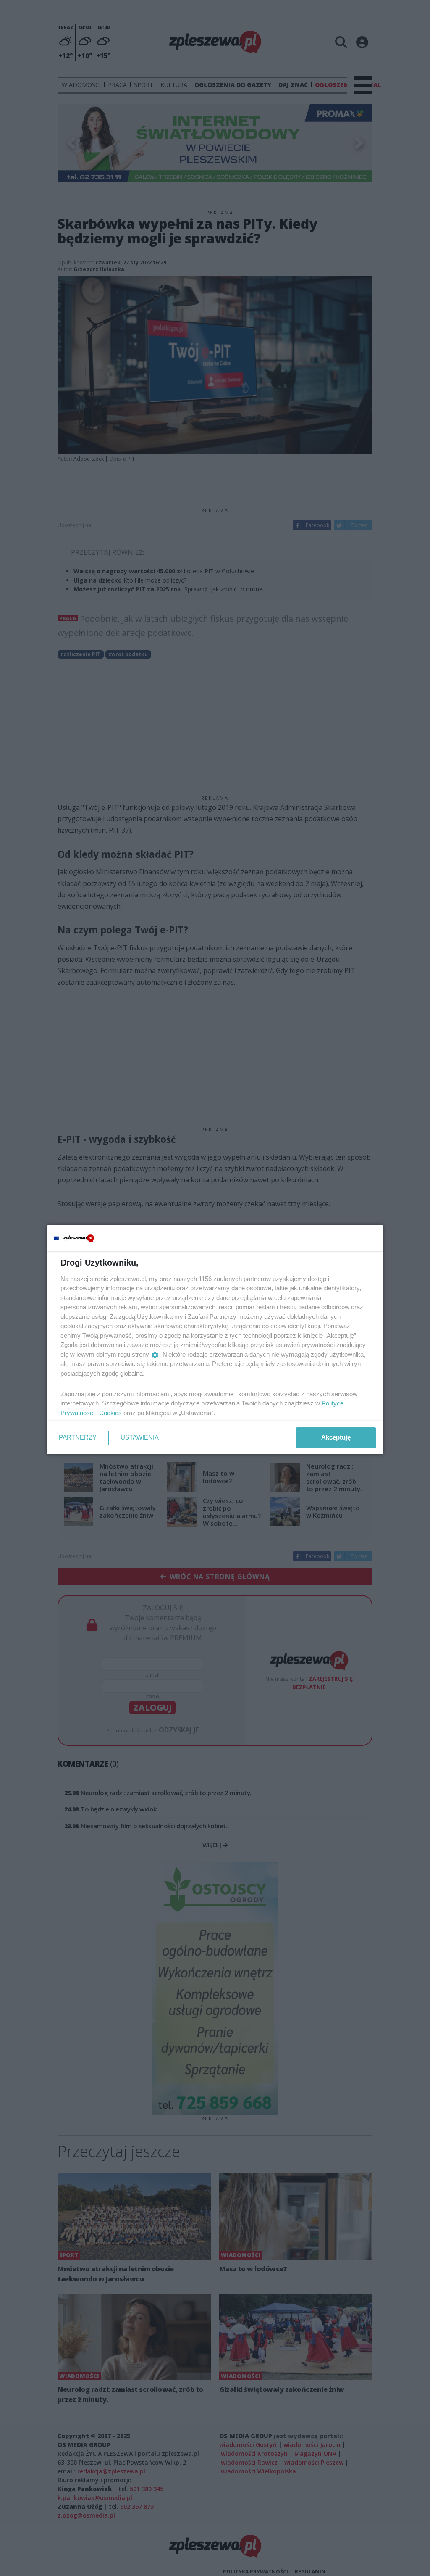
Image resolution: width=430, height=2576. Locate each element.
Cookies (110, 1413)
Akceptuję (336, 1437)
